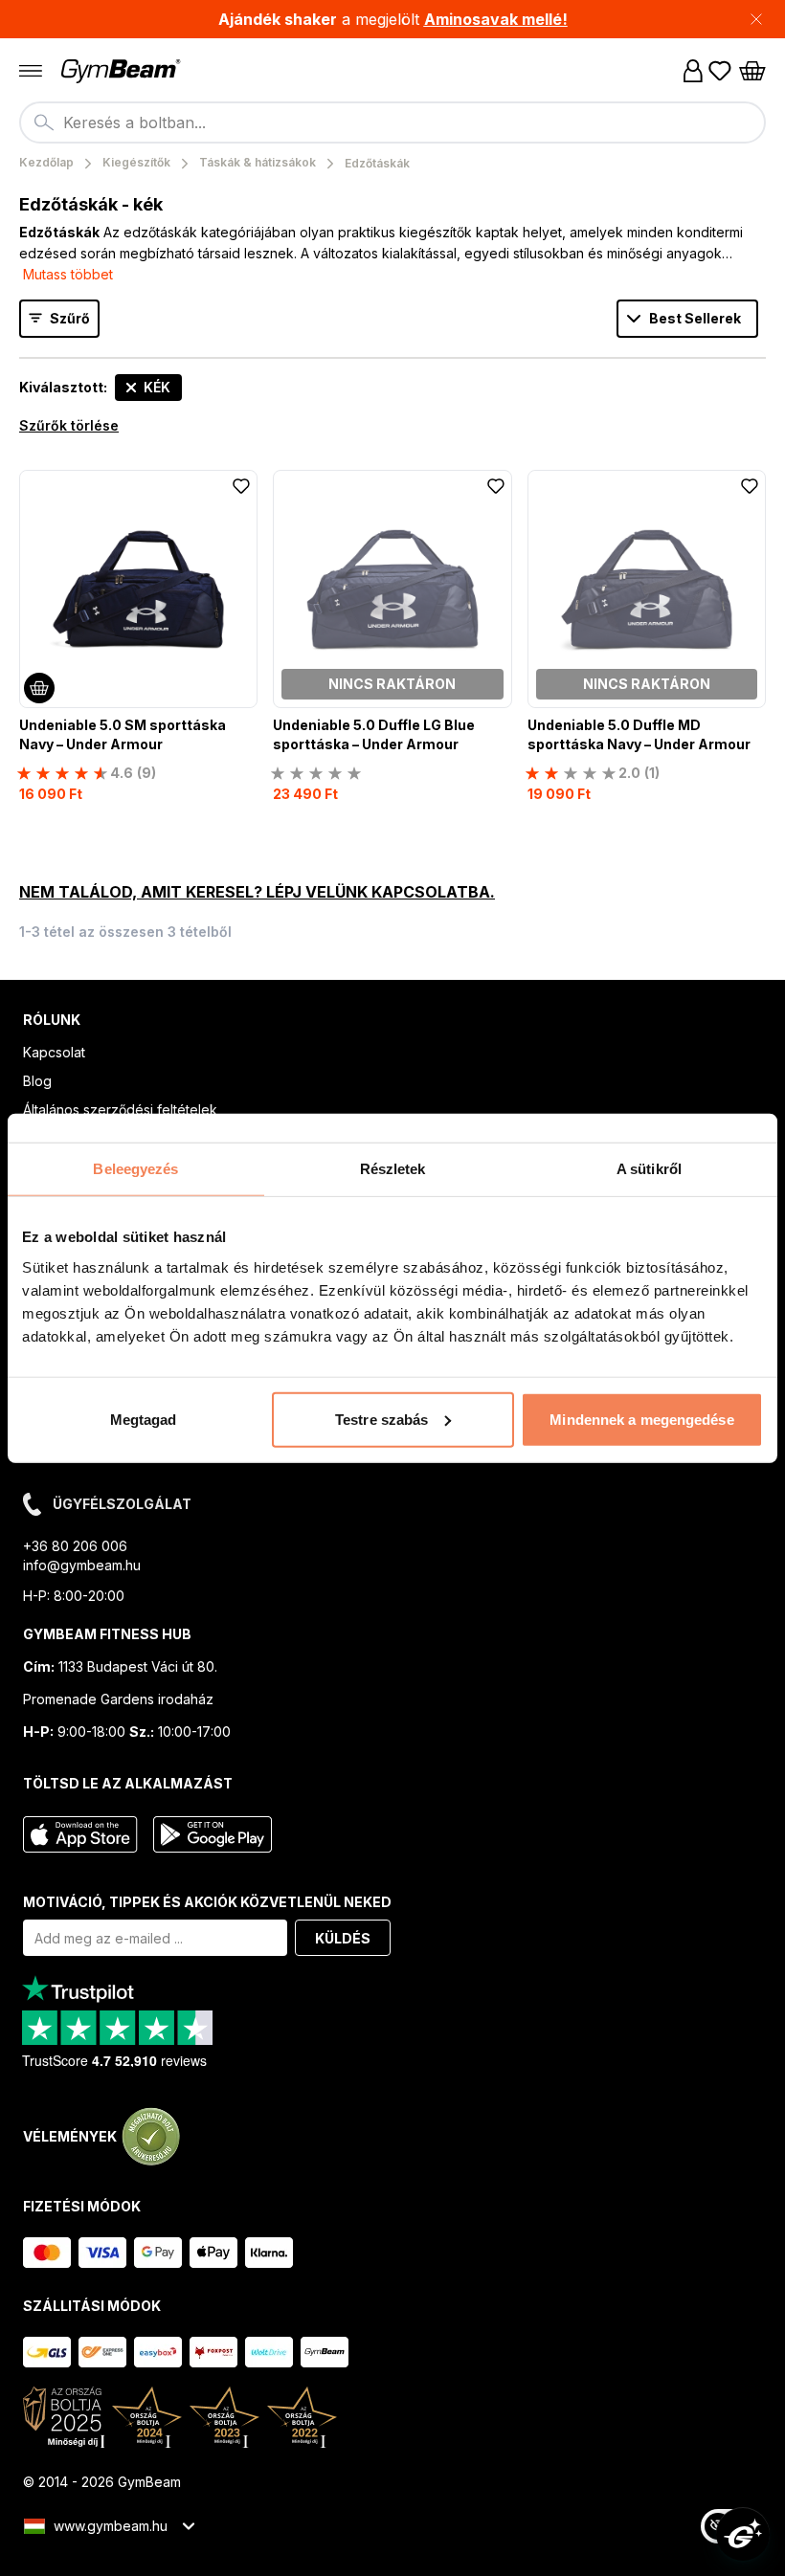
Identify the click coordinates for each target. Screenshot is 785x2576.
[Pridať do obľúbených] (241, 486)
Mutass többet (68, 274)
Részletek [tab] (393, 1169)
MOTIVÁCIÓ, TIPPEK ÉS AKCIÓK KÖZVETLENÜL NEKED (207, 1902)
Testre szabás (381, 1419)
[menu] (31, 71)
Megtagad (144, 1419)
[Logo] (123, 71)
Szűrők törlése (69, 425)
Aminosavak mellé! (496, 19)
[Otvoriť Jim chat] (743, 2534)
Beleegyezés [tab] (135, 1169)
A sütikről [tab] (649, 1169)
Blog (37, 1081)
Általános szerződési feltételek (120, 1110)
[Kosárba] (39, 688)
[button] (392, 19)
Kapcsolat (54, 1052)
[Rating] (316, 773)
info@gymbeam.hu (82, 1565)
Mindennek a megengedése (641, 1419)
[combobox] (392, 122)
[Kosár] (752, 71)
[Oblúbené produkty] (720, 71)
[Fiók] (693, 71)
